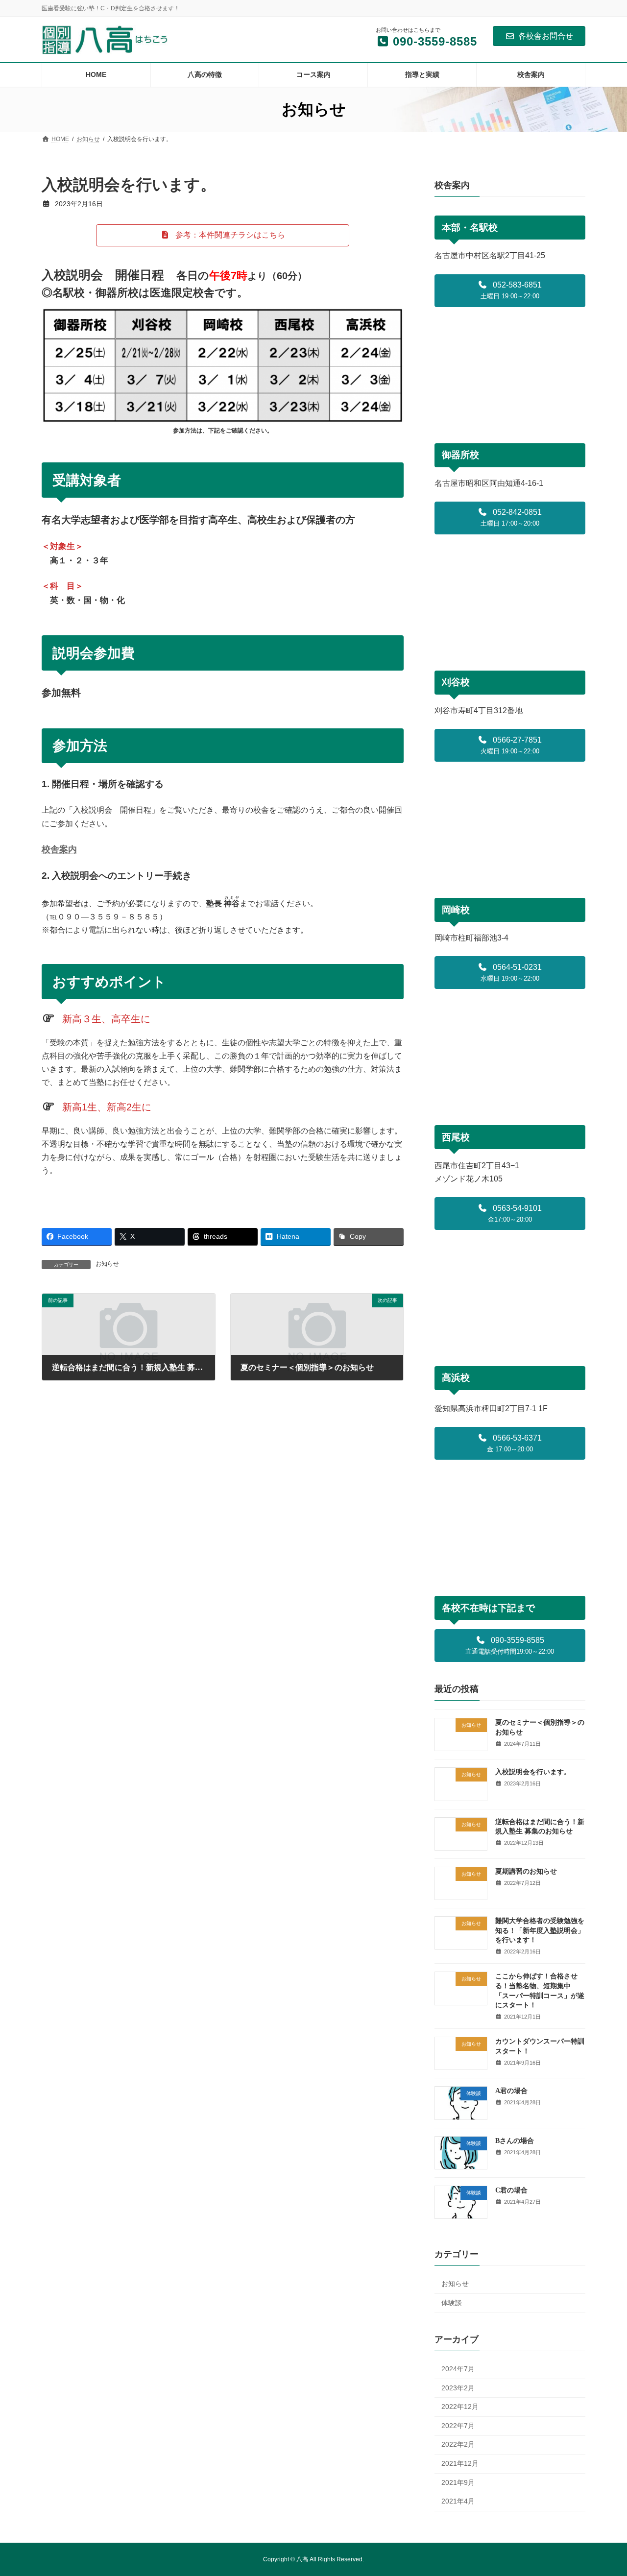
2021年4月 (458, 2501)
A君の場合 (511, 2091)
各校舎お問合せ (546, 36)
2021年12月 (460, 2463)
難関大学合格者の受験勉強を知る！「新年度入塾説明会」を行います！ (540, 1930)
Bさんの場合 (515, 2140)
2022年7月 (458, 2426)
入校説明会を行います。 (533, 1772)
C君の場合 (511, 2190)
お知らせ (107, 1264)
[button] (223, 235)
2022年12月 (460, 2407)
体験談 (452, 2302)
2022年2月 (458, 2444)
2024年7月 (458, 2369)
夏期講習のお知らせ (526, 1871)
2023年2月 (458, 2387)
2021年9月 (458, 2482)
